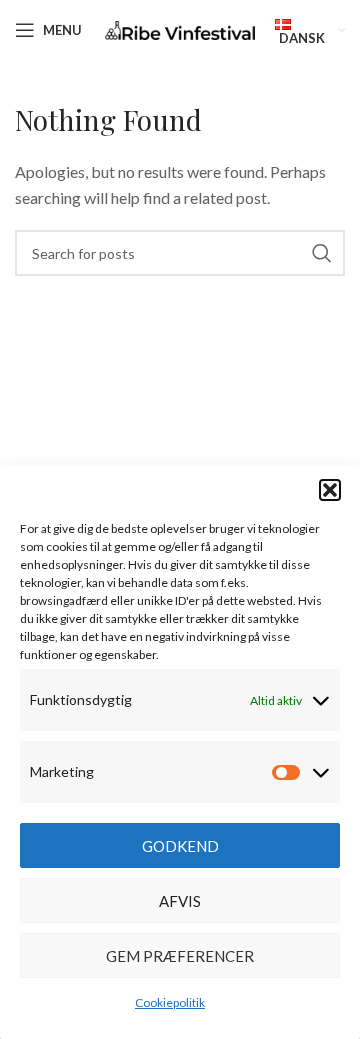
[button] (330, 490)
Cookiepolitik (170, 1002)
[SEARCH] (322, 253)
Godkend (180, 846)
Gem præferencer (180, 956)
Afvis (180, 901)
